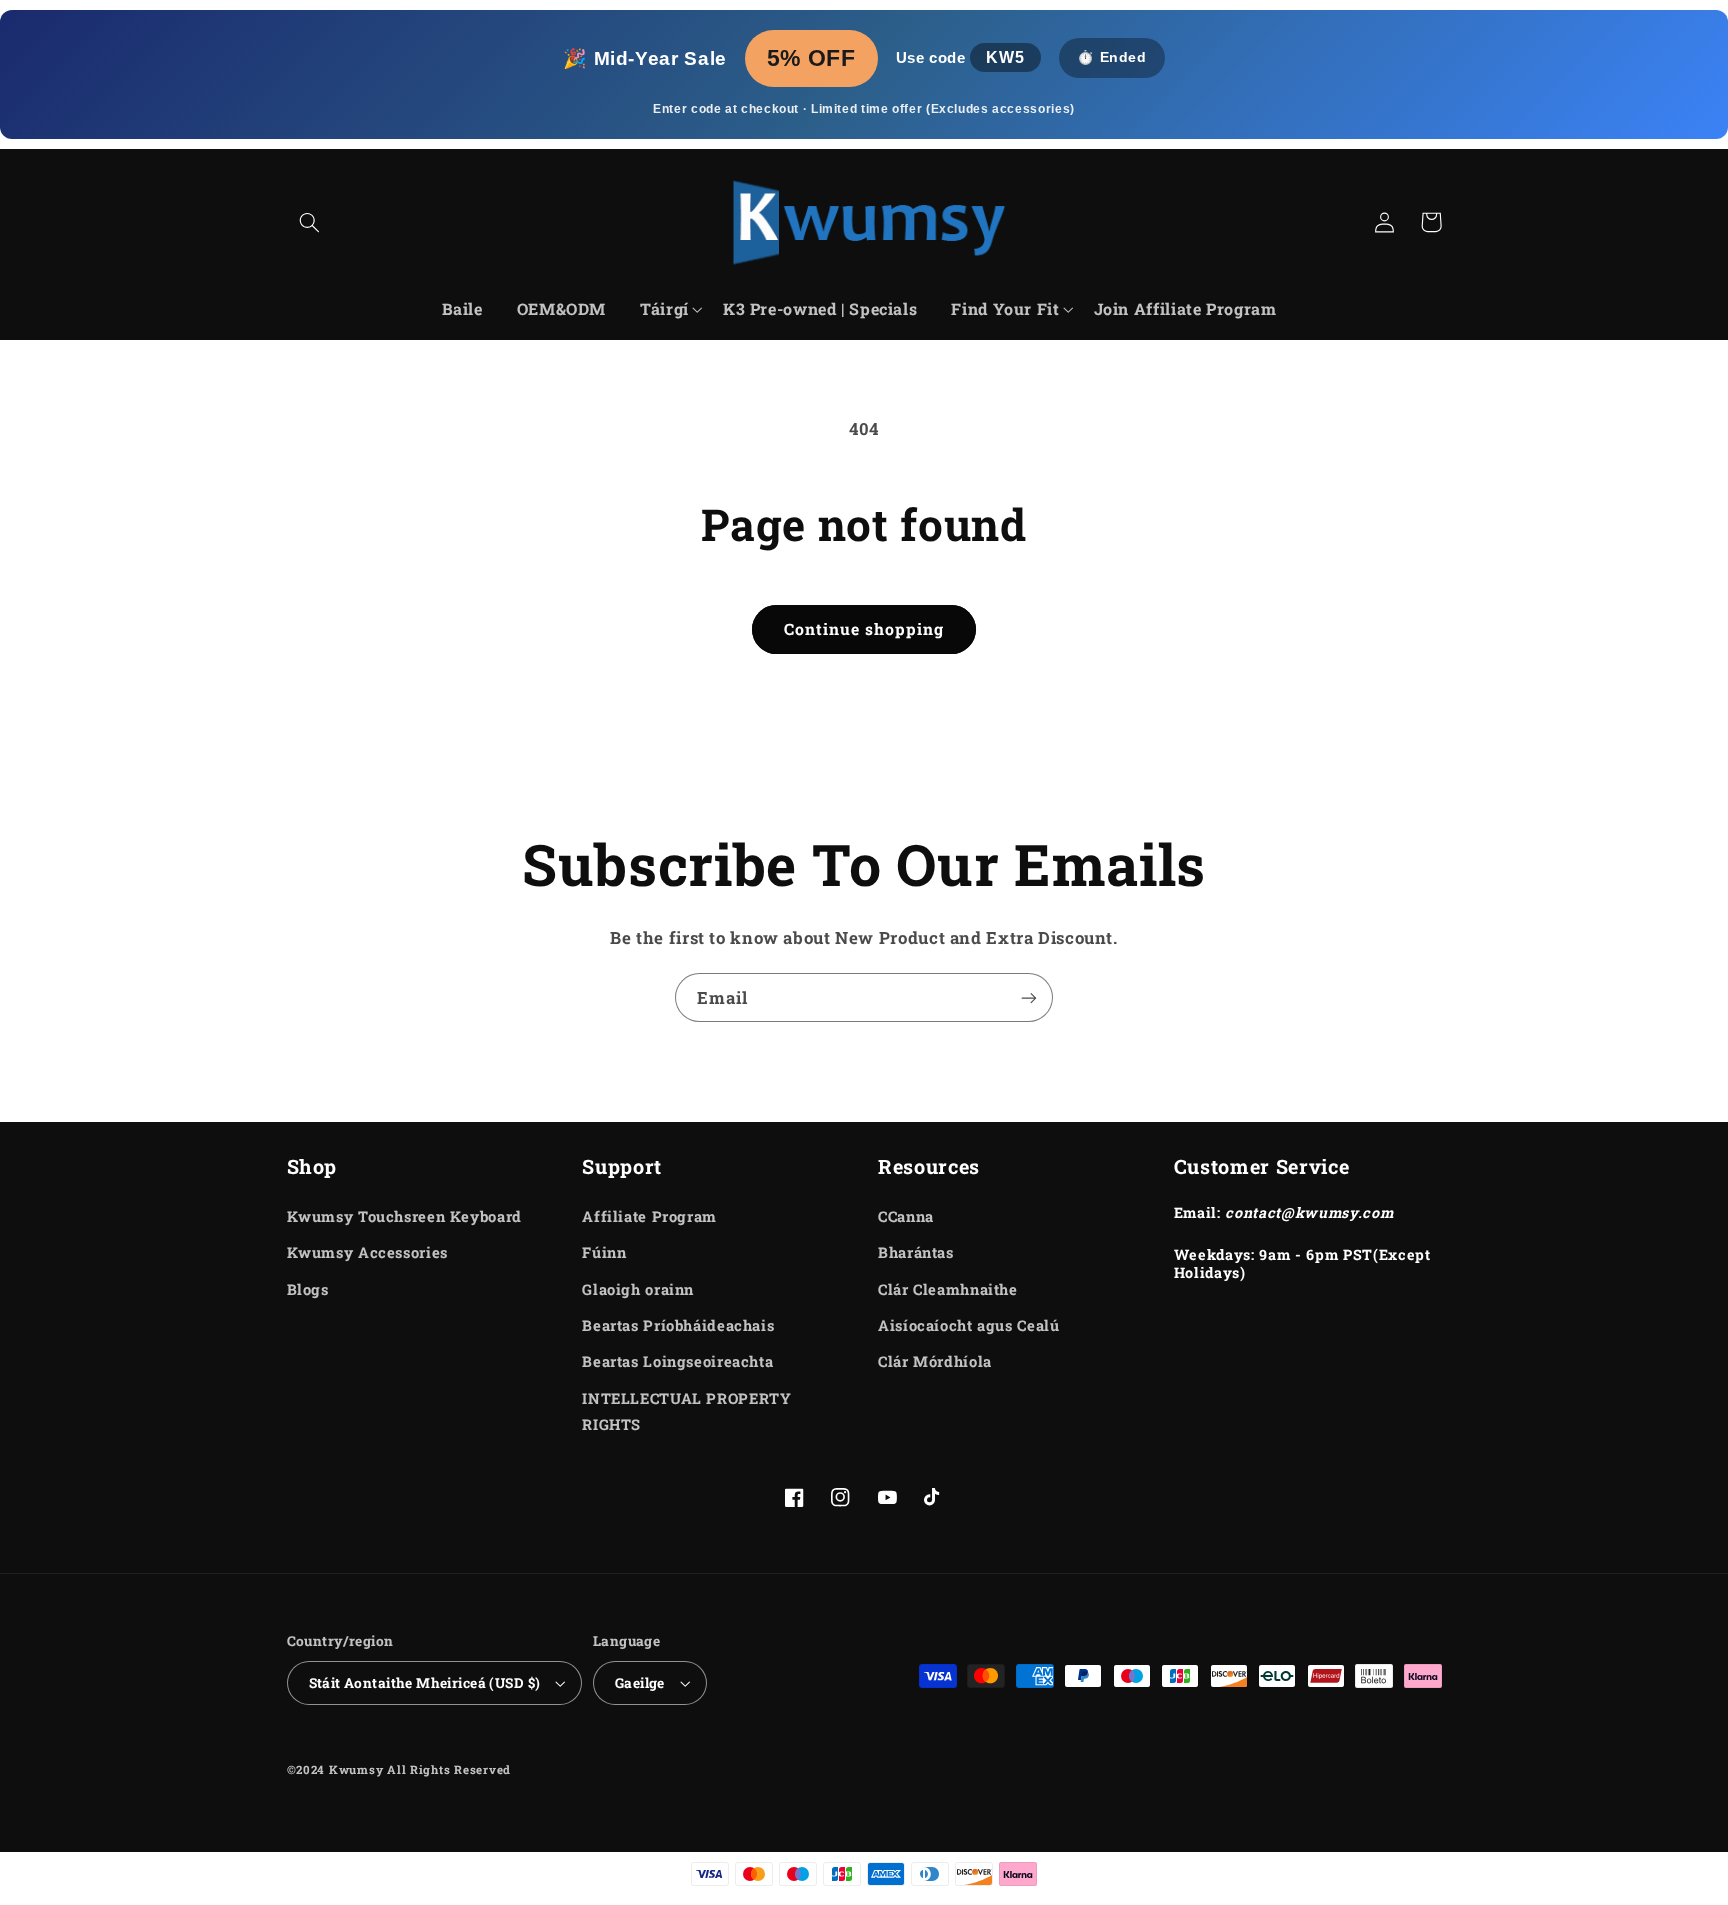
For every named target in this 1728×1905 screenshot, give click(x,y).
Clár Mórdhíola (935, 1361)
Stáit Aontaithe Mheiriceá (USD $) (425, 1683)
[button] (310, 222)
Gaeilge (640, 1683)
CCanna (906, 1216)
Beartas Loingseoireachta (677, 1361)
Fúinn (604, 1252)
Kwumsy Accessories (367, 1252)
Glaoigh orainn (638, 1289)
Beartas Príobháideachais (678, 1325)
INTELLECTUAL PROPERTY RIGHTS (686, 1411)
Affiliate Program (649, 1216)
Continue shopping (864, 628)
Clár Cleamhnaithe (948, 1289)
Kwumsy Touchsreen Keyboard (404, 1216)
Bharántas (916, 1252)
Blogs (308, 1289)
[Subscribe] (1029, 997)
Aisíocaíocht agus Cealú (969, 1325)
